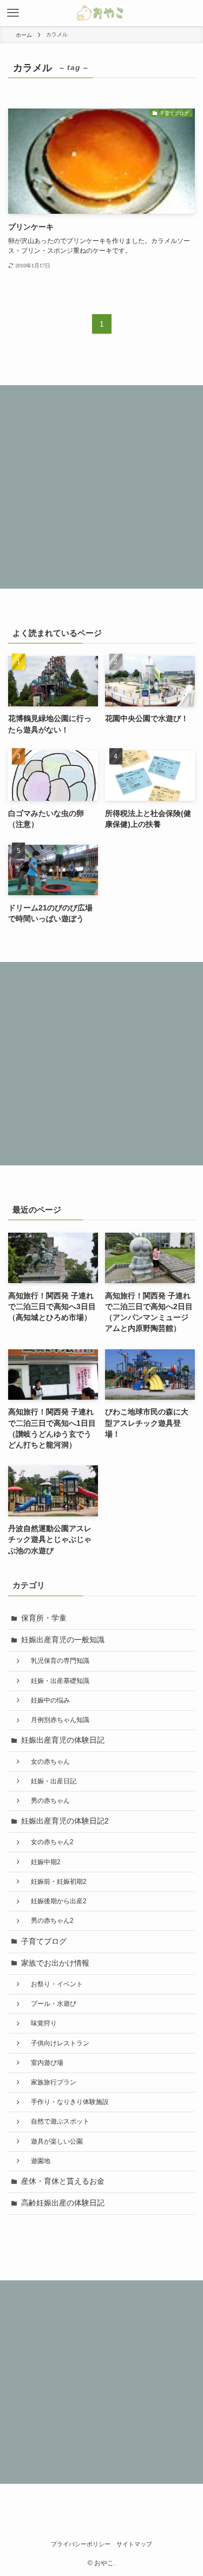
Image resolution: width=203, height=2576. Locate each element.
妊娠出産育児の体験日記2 (65, 1821)
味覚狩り (41, 2023)
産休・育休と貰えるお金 (63, 2181)
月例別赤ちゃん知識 (57, 1720)
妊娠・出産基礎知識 (57, 1681)
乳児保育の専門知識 (57, 1661)
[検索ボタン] (190, 13)
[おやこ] (101, 13)
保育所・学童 (44, 1618)
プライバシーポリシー (81, 2544)
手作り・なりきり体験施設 (67, 2102)
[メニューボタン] (13, 13)
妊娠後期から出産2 (55, 1901)
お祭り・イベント (54, 1984)
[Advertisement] (101, 487)
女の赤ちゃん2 (49, 1842)
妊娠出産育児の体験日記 (63, 1740)
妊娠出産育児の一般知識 (63, 1640)
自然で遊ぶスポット (57, 2121)
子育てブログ (44, 1941)
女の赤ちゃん (47, 1762)
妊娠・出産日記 (50, 1781)
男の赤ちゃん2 (49, 1921)
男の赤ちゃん (47, 1801)
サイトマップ (134, 2544)
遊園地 (37, 2161)
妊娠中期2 (42, 1862)
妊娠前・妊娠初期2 (55, 1882)
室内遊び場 (44, 2063)
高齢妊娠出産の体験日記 (63, 2203)
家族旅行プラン (50, 2082)
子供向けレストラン (57, 2043)
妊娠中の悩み (47, 1700)
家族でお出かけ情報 (55, 1963)
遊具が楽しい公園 (54, 2141)
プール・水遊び (50, 2004)
